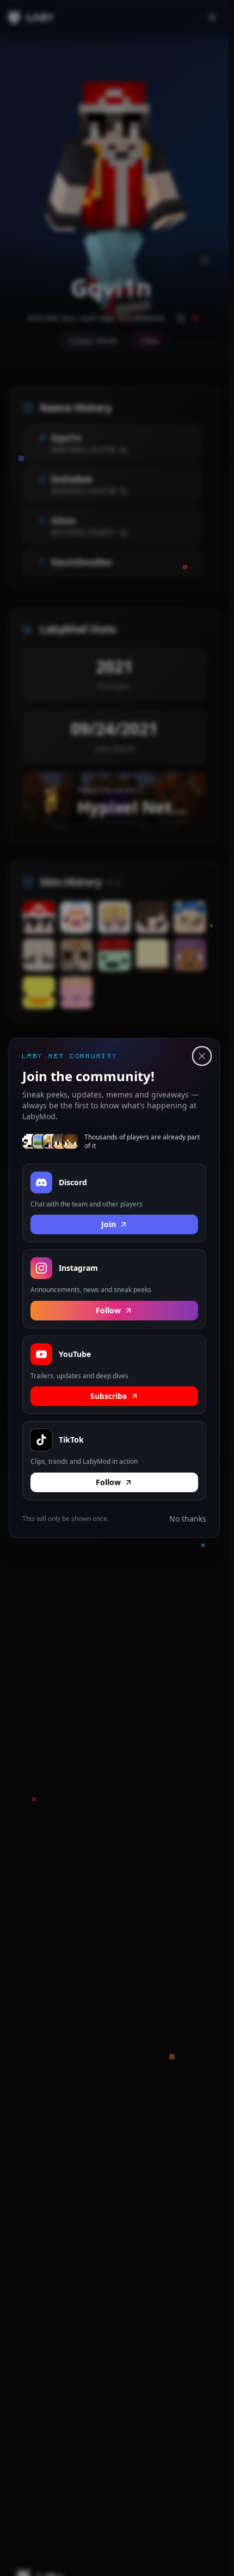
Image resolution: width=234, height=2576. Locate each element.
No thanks (188, 1519)
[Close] (202, 1056)
